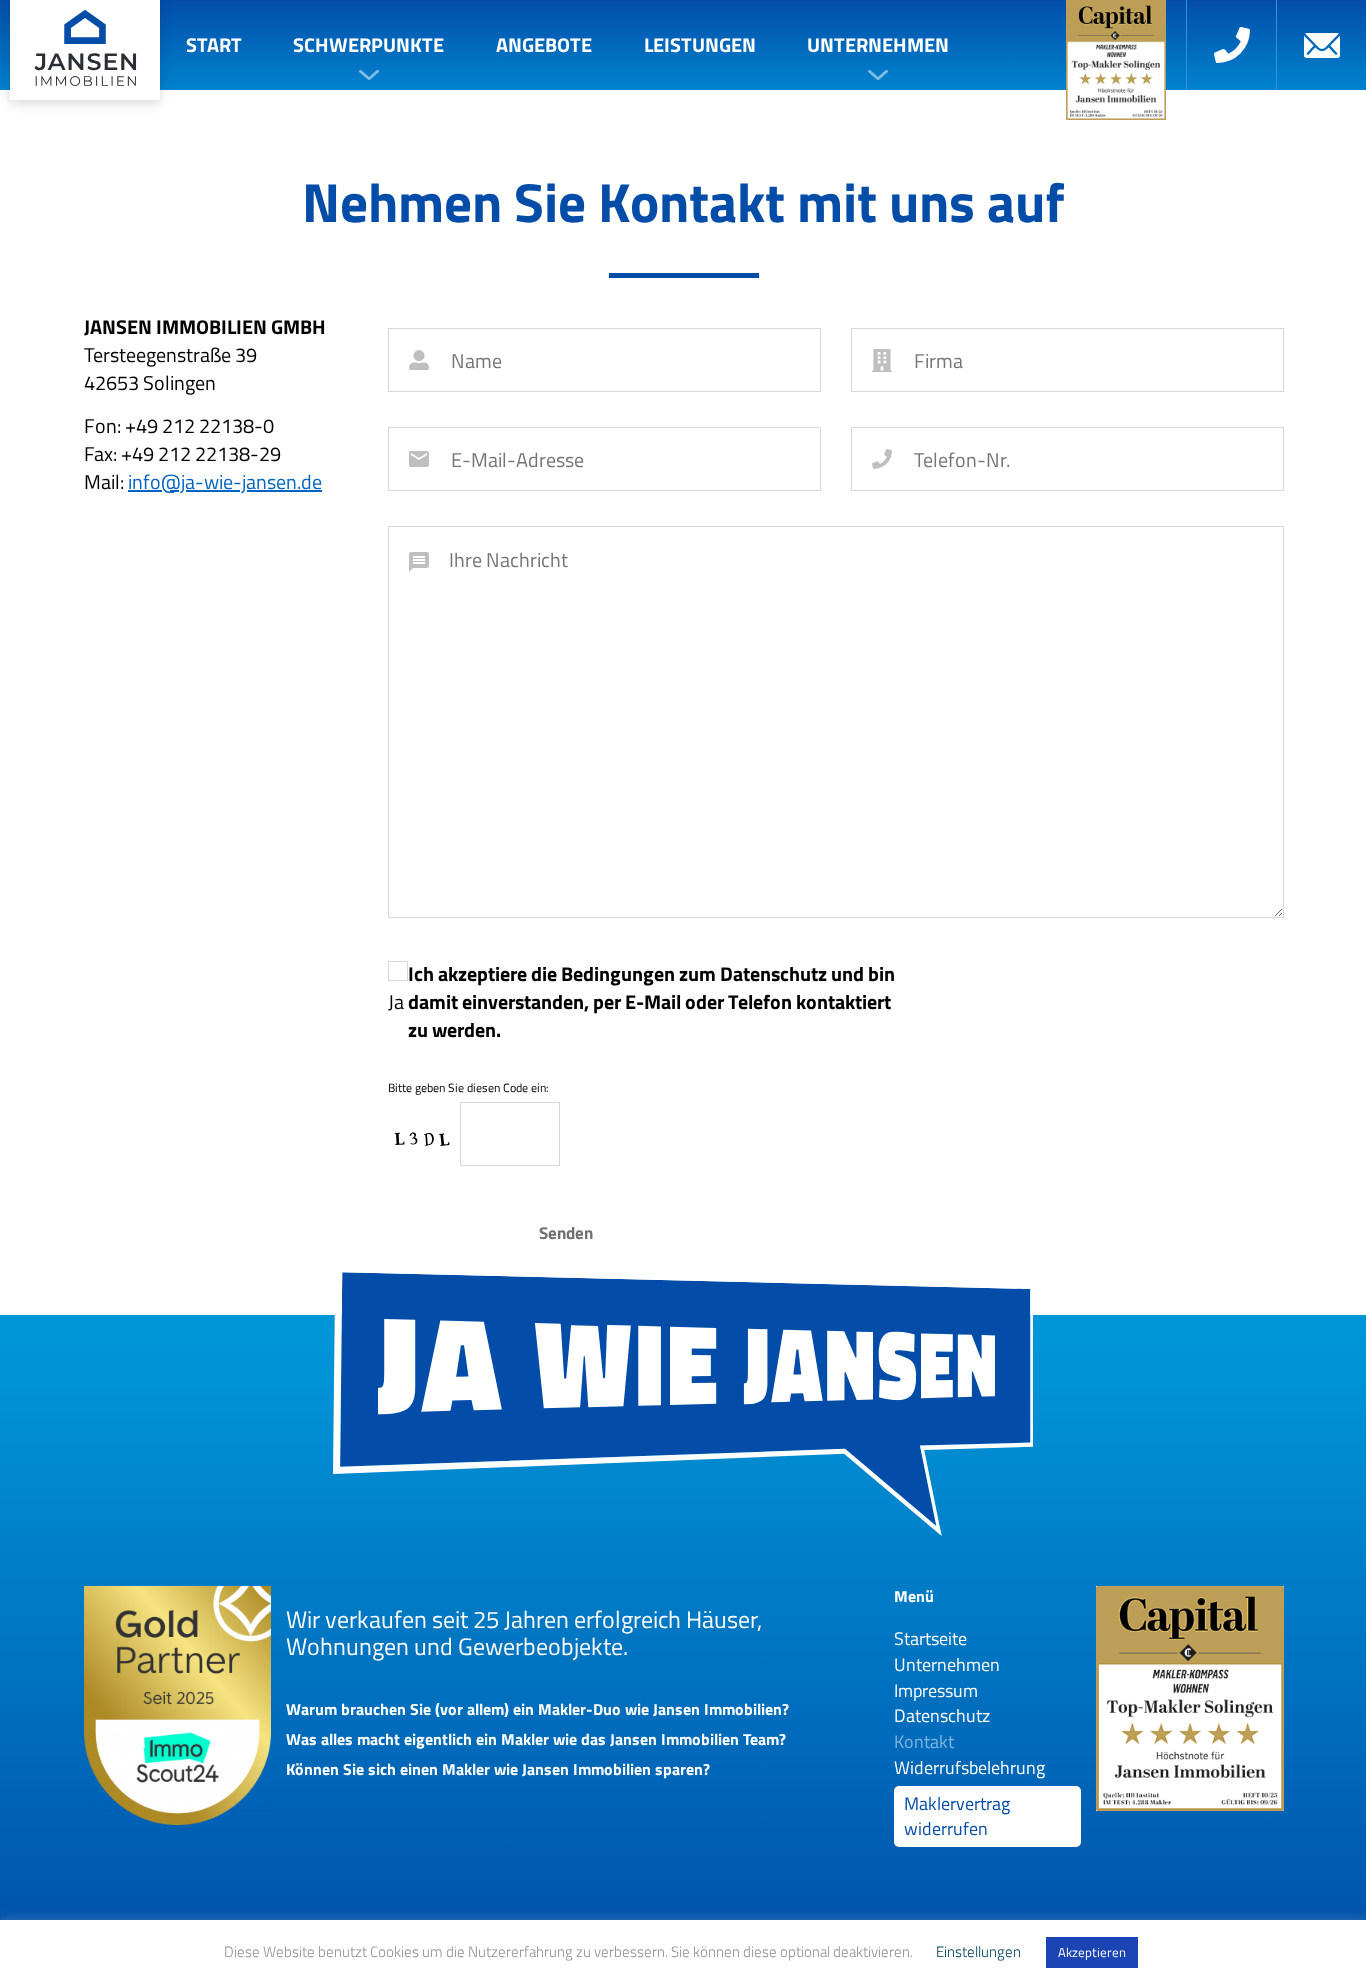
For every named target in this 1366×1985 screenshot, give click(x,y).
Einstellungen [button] (978, 1951)
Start (214, 44)
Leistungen (700, 44)
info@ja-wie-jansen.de (225, 481)
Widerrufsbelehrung (969, 1767)
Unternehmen (878, 44)
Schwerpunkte (368, 44)
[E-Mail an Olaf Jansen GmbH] (1321, 45)
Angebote (544, 44)
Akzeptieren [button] (1092, 1952)
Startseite (930, 1638)
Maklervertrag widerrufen (957, 1816)
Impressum (936, 1690)
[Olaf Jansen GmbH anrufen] (1231, 45)
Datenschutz (942, 1715)
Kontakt (924, 1741)
